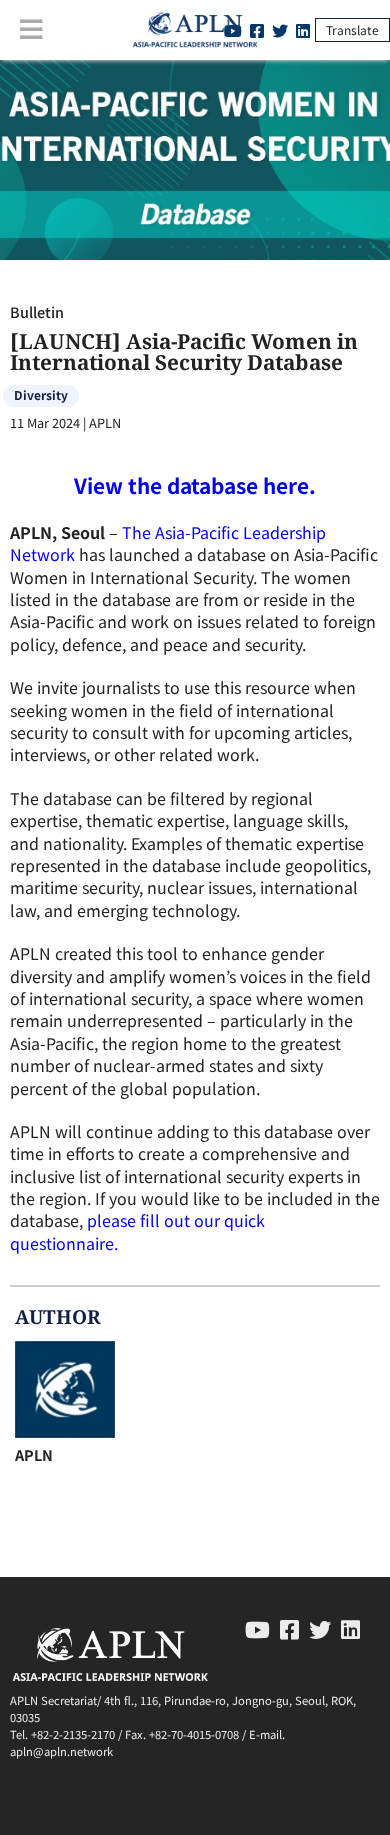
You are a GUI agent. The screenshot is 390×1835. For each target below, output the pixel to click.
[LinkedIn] (303, 30)
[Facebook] (289, 1628)
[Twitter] (280, 30)
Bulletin (37, 311)
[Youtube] (257, 1628)
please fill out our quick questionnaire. (137, 1231)
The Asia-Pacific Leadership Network (168, 543)
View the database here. (195, 485)
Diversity (41, 394)
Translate (352, 29)
